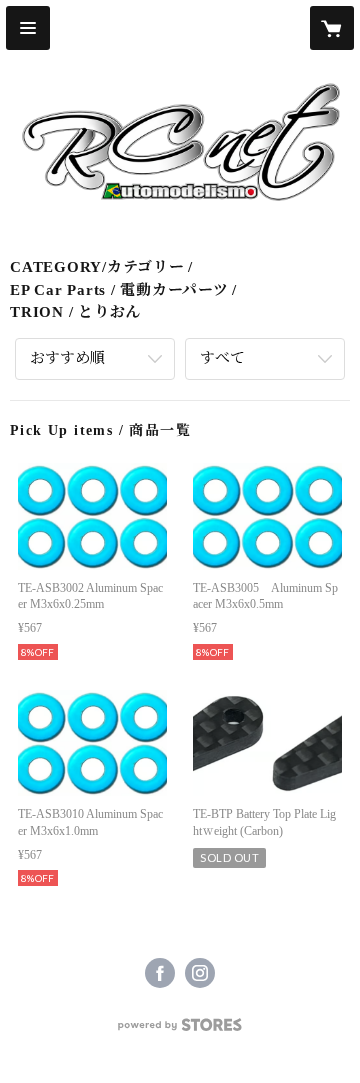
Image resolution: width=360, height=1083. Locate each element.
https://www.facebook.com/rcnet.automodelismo (160, 973)
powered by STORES (180, 1030)
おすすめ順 (67, 358)
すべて (222, 358)
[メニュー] (28, 28)
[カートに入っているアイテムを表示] (332, 28)
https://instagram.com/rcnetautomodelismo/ (200, 973)
